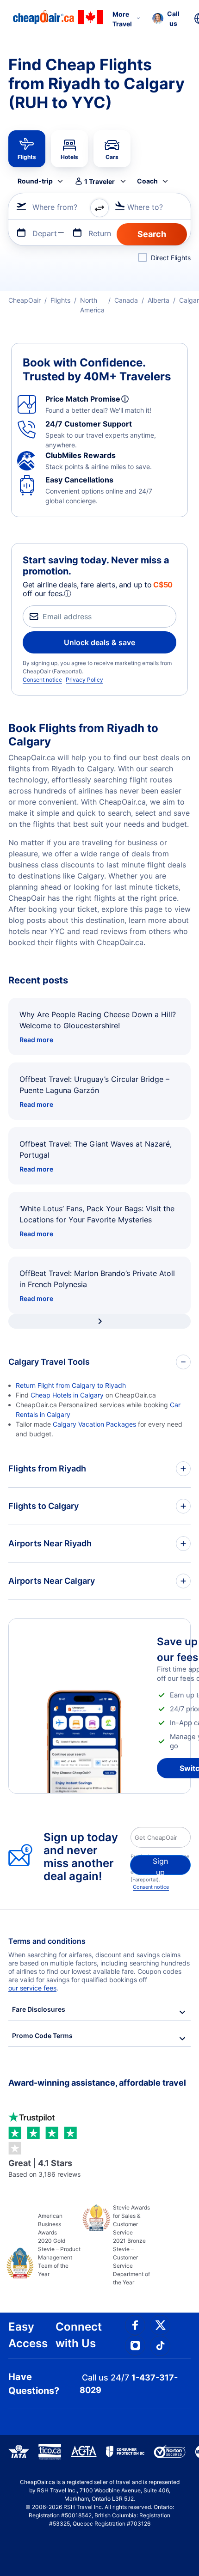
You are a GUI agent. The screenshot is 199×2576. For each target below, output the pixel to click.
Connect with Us (79, 2335)
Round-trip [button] (35, 181)
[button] (166, 18)
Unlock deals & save (99, 642)
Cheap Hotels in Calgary (67, 1395)
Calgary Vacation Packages (94, 1424)
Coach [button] (147, 181)
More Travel (122, 19)
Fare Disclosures (39, 2009)
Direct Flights (171, 258)
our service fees (32, 1988)
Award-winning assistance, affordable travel (97, 2083)
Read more (36, 1040)
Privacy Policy (84, 680)
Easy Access (28, 2335)
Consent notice (42, 680)
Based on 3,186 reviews (44, 2168)
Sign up (160, 1866)
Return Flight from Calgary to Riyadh (71, 1385)
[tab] (27, 149)
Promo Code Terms (42, 2036)
